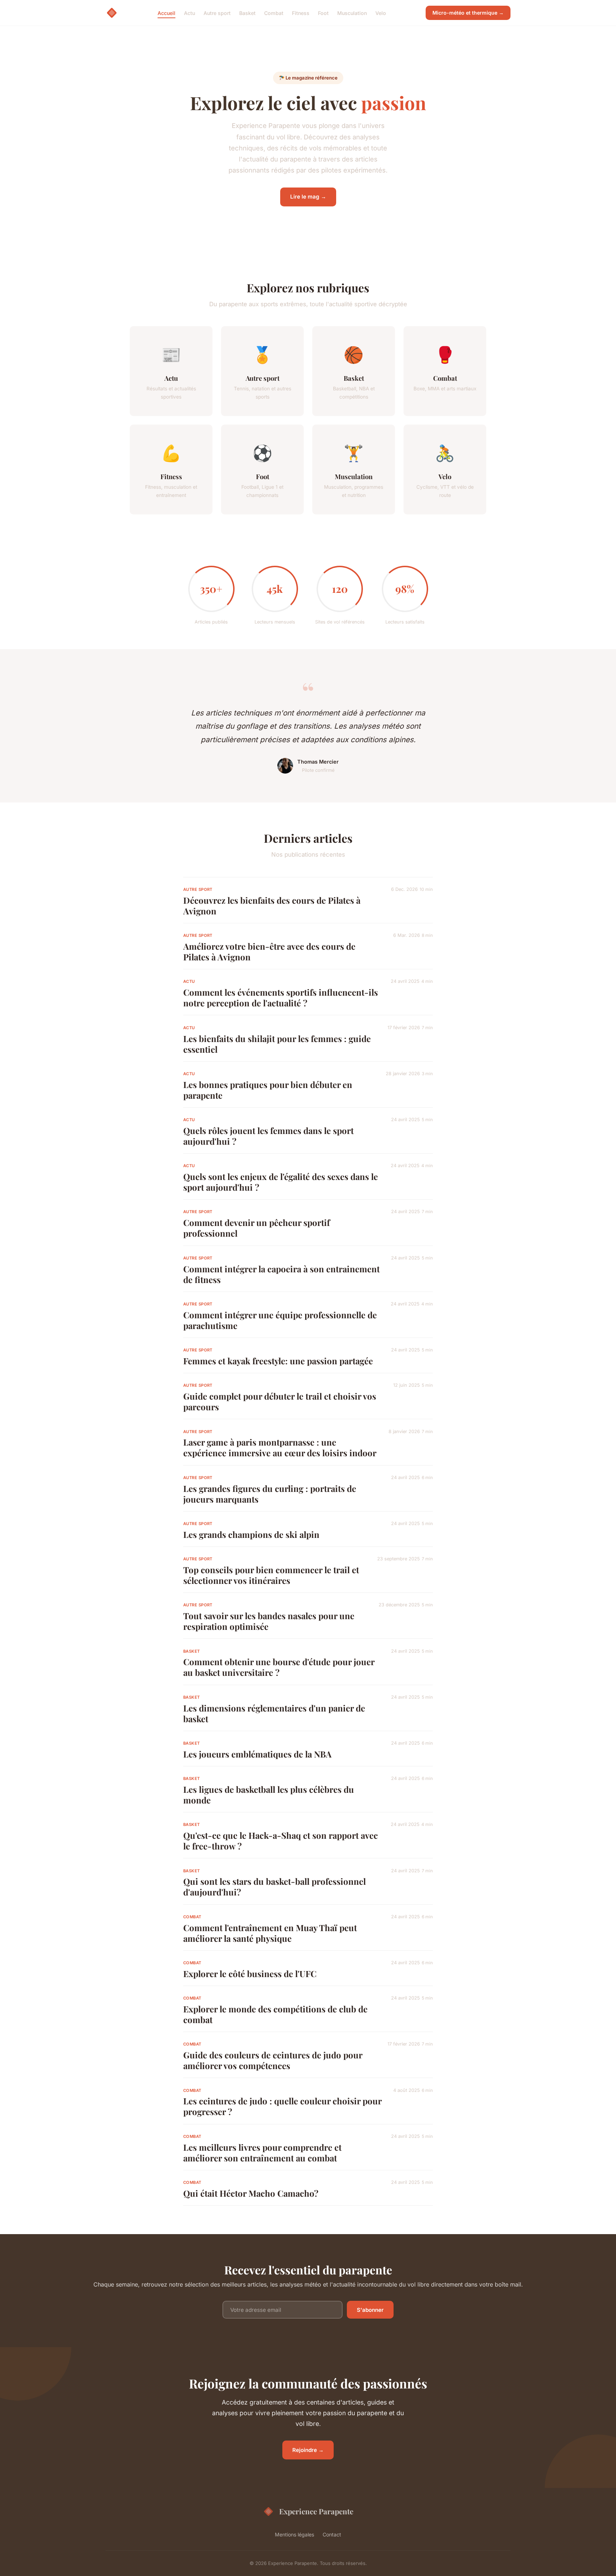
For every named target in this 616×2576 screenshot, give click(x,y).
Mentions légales (294, 2534)
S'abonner (370, 2310)
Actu (189, 13)
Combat (274, 13)
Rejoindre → (308, 2450)
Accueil (166, 13)
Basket (247, 13)
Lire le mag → (308, 197)
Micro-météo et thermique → (468, 13)
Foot (323, 13)
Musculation (352, 13)
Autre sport (217, 13)
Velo (381, 13)
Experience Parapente (316, 2511)
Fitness (301, 13)
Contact (332, 2534)
